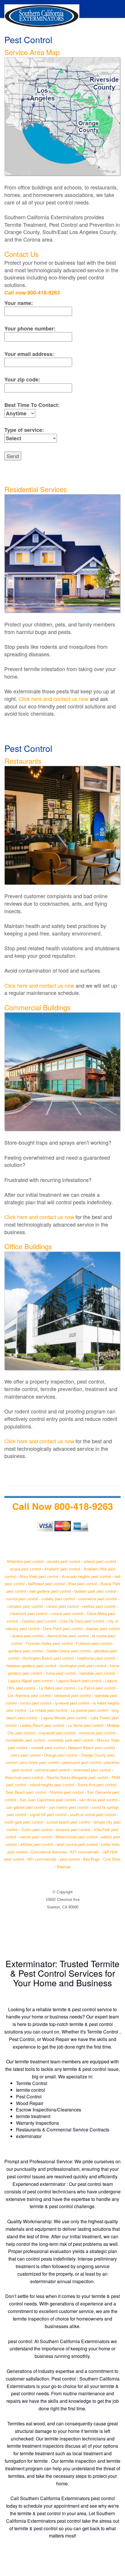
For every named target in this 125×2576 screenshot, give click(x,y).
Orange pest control (61, 1755)
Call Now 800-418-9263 (63, 1506)
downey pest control (103, 1628)
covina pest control (22, 1599)
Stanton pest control (67, 1792)
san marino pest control (69, 1807)
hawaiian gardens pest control (31, 1666)
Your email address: (29, 354)
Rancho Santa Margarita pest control (77, 1777)
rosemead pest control (92, 1770)
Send (13, 456)
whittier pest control (37, 1844)
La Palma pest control (97, 1688)
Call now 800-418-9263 (32, 293)
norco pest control (26, 1755)
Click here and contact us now (53, 699)
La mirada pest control (48, 1710)
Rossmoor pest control (24, 1777)
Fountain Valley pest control (49, 1643)
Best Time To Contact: (32, 405)
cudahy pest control (58, 1599)
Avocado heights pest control (86, 1576)
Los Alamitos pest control (29, 1695)
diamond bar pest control (68, 1636)
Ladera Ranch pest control (42, 1725)
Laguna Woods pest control (64, 1718)
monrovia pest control (97, 1733)
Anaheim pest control (62, 1569)
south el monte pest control (93, 1814)
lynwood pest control (72, 1703)
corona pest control (67, 1613)
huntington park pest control (83, 1666)
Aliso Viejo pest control (39, 1576)
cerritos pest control (99, 1606)
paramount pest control (82, 1762)
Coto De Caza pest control (82, 1621)
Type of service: (24, 430)
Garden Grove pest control (68, 1651)
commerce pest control (98, 1599)
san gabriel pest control (26, 1807)
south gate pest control (24, 1822)
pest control (70, 1859)
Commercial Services (49, 1852)
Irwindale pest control (97, 1673)
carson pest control (62, 1606)
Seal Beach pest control (26, 1792)
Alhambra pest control (25, 1561)
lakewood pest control (73, 1695)
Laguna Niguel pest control (31, 1681)
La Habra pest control (57, 1688)
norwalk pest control (48, 1748)
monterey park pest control (71, 1740)
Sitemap (64, 1867)
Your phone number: (30, 329)
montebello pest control (25, 1740)
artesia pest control (100, 1561)
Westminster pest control (77, 1837)
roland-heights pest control (52, 1785)
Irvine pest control (61, 1673)
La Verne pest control (86, 1725)
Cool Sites (112, 1859)
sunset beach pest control (68, 1822)
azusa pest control (25, 1569)
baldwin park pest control (95, 1591)
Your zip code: (22, 380)
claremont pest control (29, 1613)
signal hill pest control (48, 1814)
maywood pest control (57, 1733)
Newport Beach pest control (92, 1748)
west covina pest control (77, 1844)
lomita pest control (36, 1703)
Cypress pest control (39, 1621)
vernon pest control (36, 1837)
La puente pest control (89, 1710)
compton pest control (25, 1606)
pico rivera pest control (40, 1762)
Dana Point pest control (63, 1628)
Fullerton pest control (94, 1643)
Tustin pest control (37, 1829)
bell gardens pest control (50, 1591)
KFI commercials (85, 1852)
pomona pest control (53, 1770)
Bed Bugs (91, 1859)
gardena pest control (26, 1651)
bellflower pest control (47, 1584)
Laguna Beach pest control (79, 1681)
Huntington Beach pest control (48, 1658)
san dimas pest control (99, 1800)
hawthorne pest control (96, 1658)
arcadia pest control (64, 1561)
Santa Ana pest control (97, 1785)
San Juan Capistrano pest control (48, 1800)
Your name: (19, 303)
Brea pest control (83, 1584)
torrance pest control (73, 1829)
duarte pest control (28, 1636)
